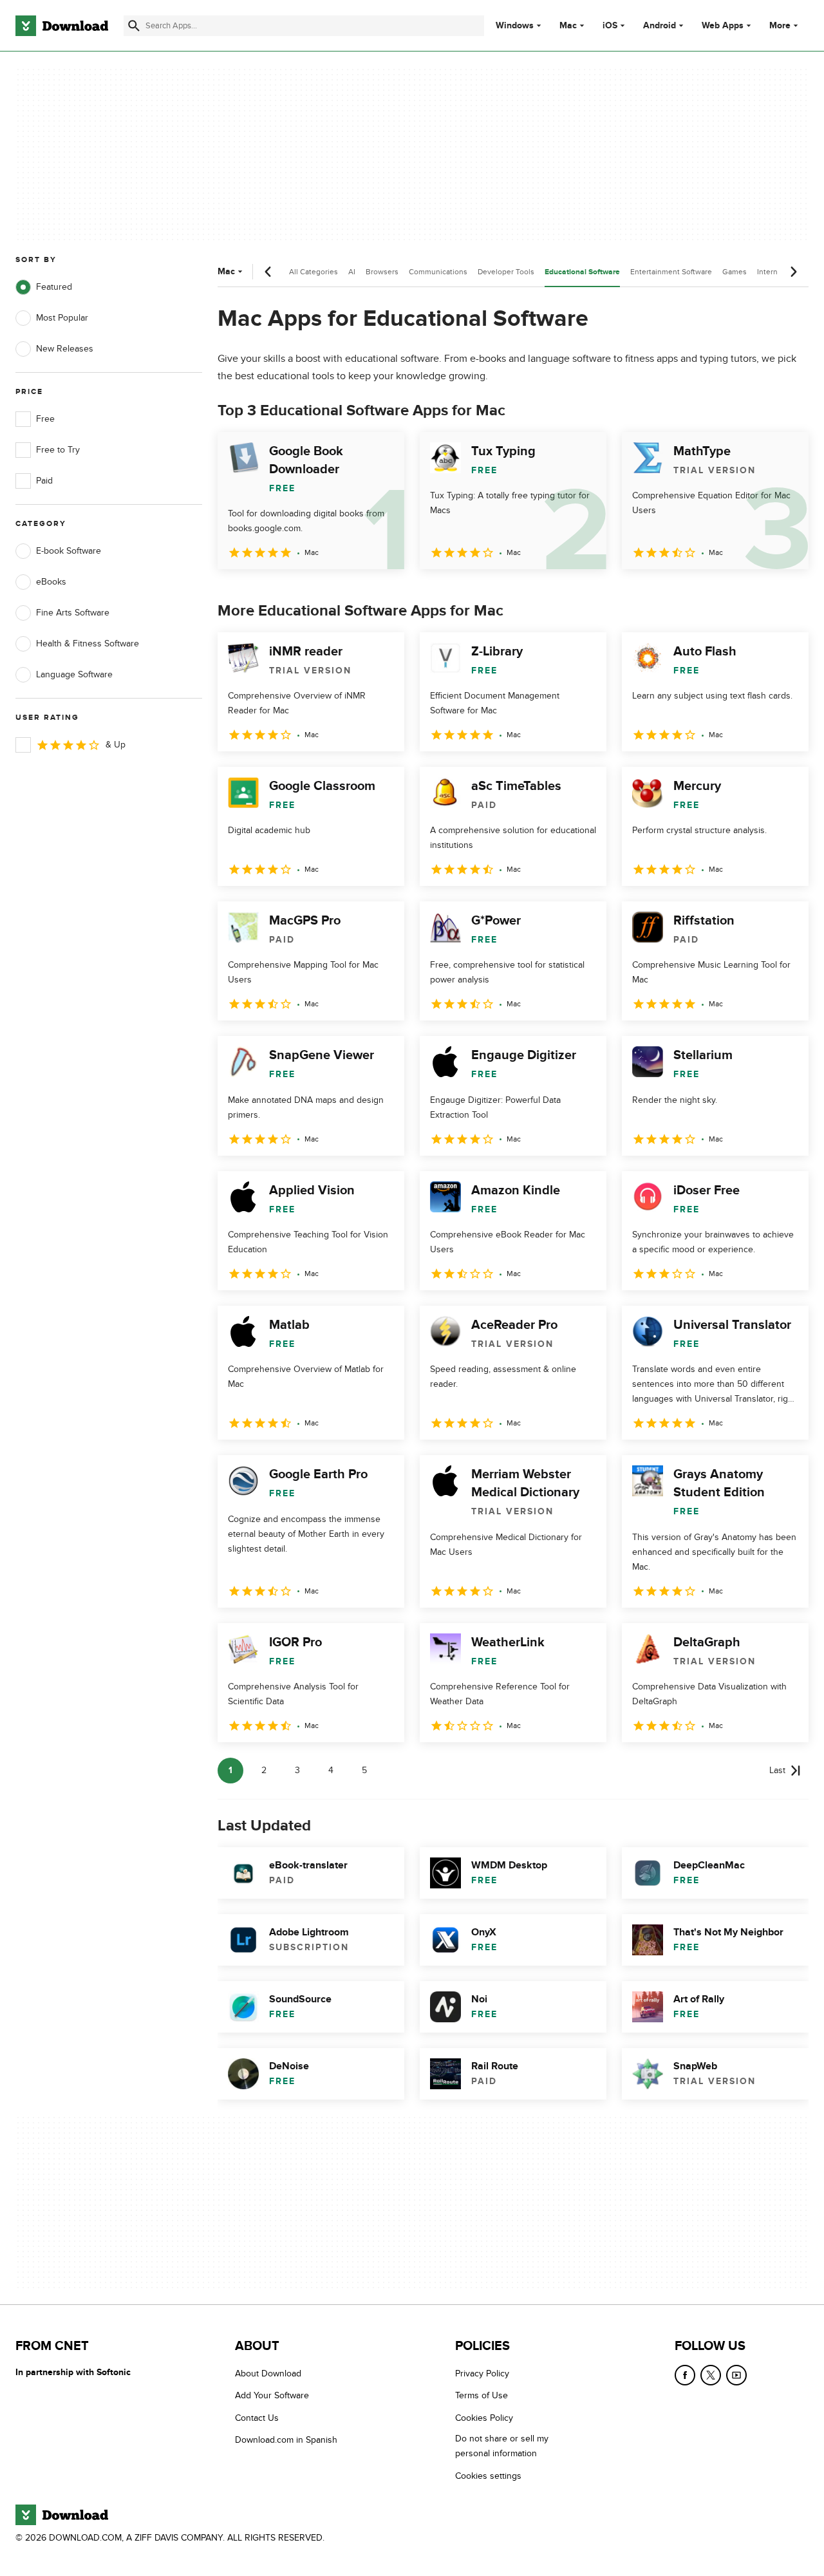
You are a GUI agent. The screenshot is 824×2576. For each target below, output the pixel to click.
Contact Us (257, 2417)
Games (735, 272)
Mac (568, 26)
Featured (54, 287)
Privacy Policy (482, 2374)
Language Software (74, 674)
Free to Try (58, 450)
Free (45, 419)
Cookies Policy (484, 2417)
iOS (610, 26)
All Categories (314, 272)
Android (660, 26)
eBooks (51, 582)
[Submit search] (134, 26)
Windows (515, 26)
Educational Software (582, 272)
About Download (268, 2374)
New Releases (65, 349)
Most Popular (62, 318)
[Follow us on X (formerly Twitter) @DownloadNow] (711, 2375)
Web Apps (723, 26)
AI (352, 272)
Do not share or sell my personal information (502, 2446)
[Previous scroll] (268, 272)
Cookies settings (488, 2475)
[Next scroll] (793, 272)
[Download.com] (62, 26)
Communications (438, 272)
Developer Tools (506, 272)
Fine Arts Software (73, 613)
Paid (44, 481)
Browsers (382, 272)
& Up (116, 745)
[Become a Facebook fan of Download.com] (685, 2375)
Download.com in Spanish (286, 2440)
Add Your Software (272, 2395)
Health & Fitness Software (88, 644)
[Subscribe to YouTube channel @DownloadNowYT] (736, 2375)
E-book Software (69, 551)
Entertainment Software (671, 272)
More (780, 25)
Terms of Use (482, 2395)
